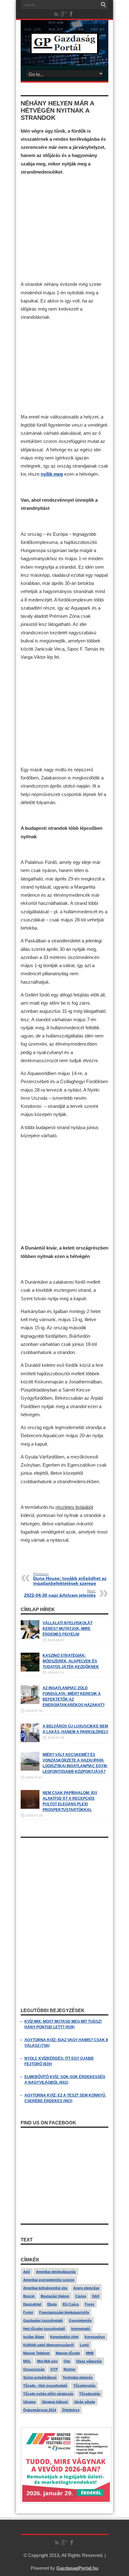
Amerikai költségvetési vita (45, 2288)
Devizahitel (32, 2304)
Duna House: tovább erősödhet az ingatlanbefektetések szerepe (70, 1579)
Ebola (52, 2304)
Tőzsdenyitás (84, 2386)
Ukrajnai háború (55, 2402)
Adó (27, 2272)
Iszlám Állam (34, 2337)
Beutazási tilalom (55, 2296)
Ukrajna (29, 2402)
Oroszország (34, 2369)
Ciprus (81, 2296)
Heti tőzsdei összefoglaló (44, 2329)
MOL (27, 2361)
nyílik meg (52, 474)
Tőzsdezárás (90, 2394)
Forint (28, 2312)
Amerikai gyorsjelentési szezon (49, 2280)
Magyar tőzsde (68, 2353)
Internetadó (81, 2329)
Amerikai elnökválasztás (56, 2272)
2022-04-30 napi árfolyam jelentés (60, 1593)
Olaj (67, 2361)
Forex (90, 2304)
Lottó (84, 2345)
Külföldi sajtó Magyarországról (49, 2345)
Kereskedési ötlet (64, 2337)
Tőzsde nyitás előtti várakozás (48, 2394)
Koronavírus (95, 2337)
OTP (54, 2369)
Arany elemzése (86, 2288)
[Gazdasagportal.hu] (64, 50)
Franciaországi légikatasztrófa (64, 2312)
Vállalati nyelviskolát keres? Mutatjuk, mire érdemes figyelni (67, 1629)
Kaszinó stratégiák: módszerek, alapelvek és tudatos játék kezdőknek (71, 1661)
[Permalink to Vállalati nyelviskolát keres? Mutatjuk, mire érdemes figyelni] (30, 1638)
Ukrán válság (85, 2402)
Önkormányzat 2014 (40, 2410)
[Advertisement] (64, 222)
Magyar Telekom (36, 2353)
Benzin (29, 2296)
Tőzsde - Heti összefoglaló (45, 2386)
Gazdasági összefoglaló (43, 2320)
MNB (90, 2353)
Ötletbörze (71, 2410)
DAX (96, 2296)
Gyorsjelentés (80, 2320)
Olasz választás (89, 2361)
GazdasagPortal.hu (77, 2568)
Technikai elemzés (78, 2377)
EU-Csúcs (71, 2304)
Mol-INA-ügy (47, 2361)
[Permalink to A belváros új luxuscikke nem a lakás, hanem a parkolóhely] (30, 1741)
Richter (70, 2369)
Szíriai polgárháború (40, 2377)
